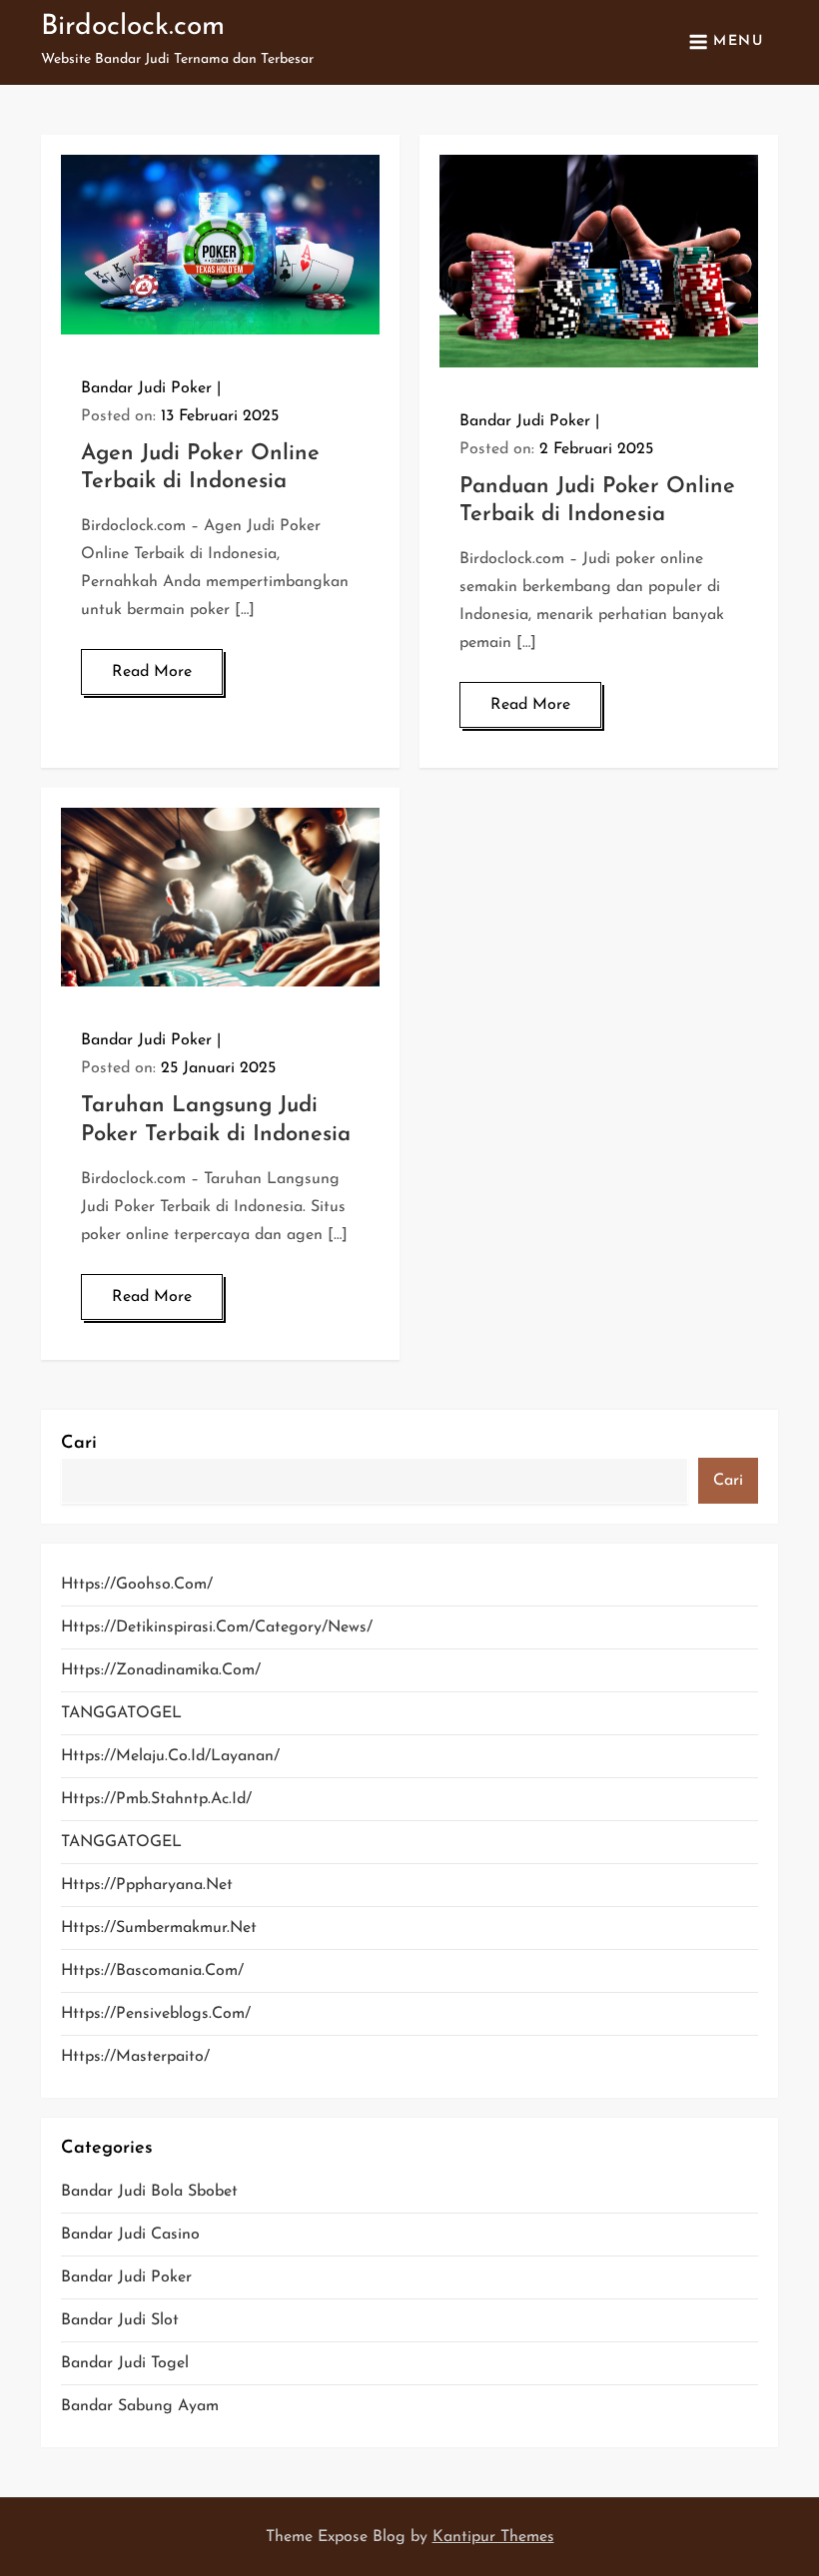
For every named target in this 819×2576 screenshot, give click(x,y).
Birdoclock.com (133, 27)
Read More (152, 672)
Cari (79, 1444)
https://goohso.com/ (137, 1585)
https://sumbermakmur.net (159, 1928)
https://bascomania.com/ (152, 1971)
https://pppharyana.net (147, 1885)
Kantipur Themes (493, 2537)
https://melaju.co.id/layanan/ (170, 1756)
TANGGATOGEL (121, 1713)
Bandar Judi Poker (146, 388)
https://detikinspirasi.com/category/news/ (217, 1627)
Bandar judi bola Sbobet (149, 2192)
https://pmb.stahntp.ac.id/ (156, 1799)
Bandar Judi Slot (120, 2320)
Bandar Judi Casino (130, 2235)
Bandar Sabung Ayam (140, 2406)
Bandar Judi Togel (125, 2363)
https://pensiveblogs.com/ (156, 2014)
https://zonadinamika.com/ (161, 1670)
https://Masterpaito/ (135, 2057)
